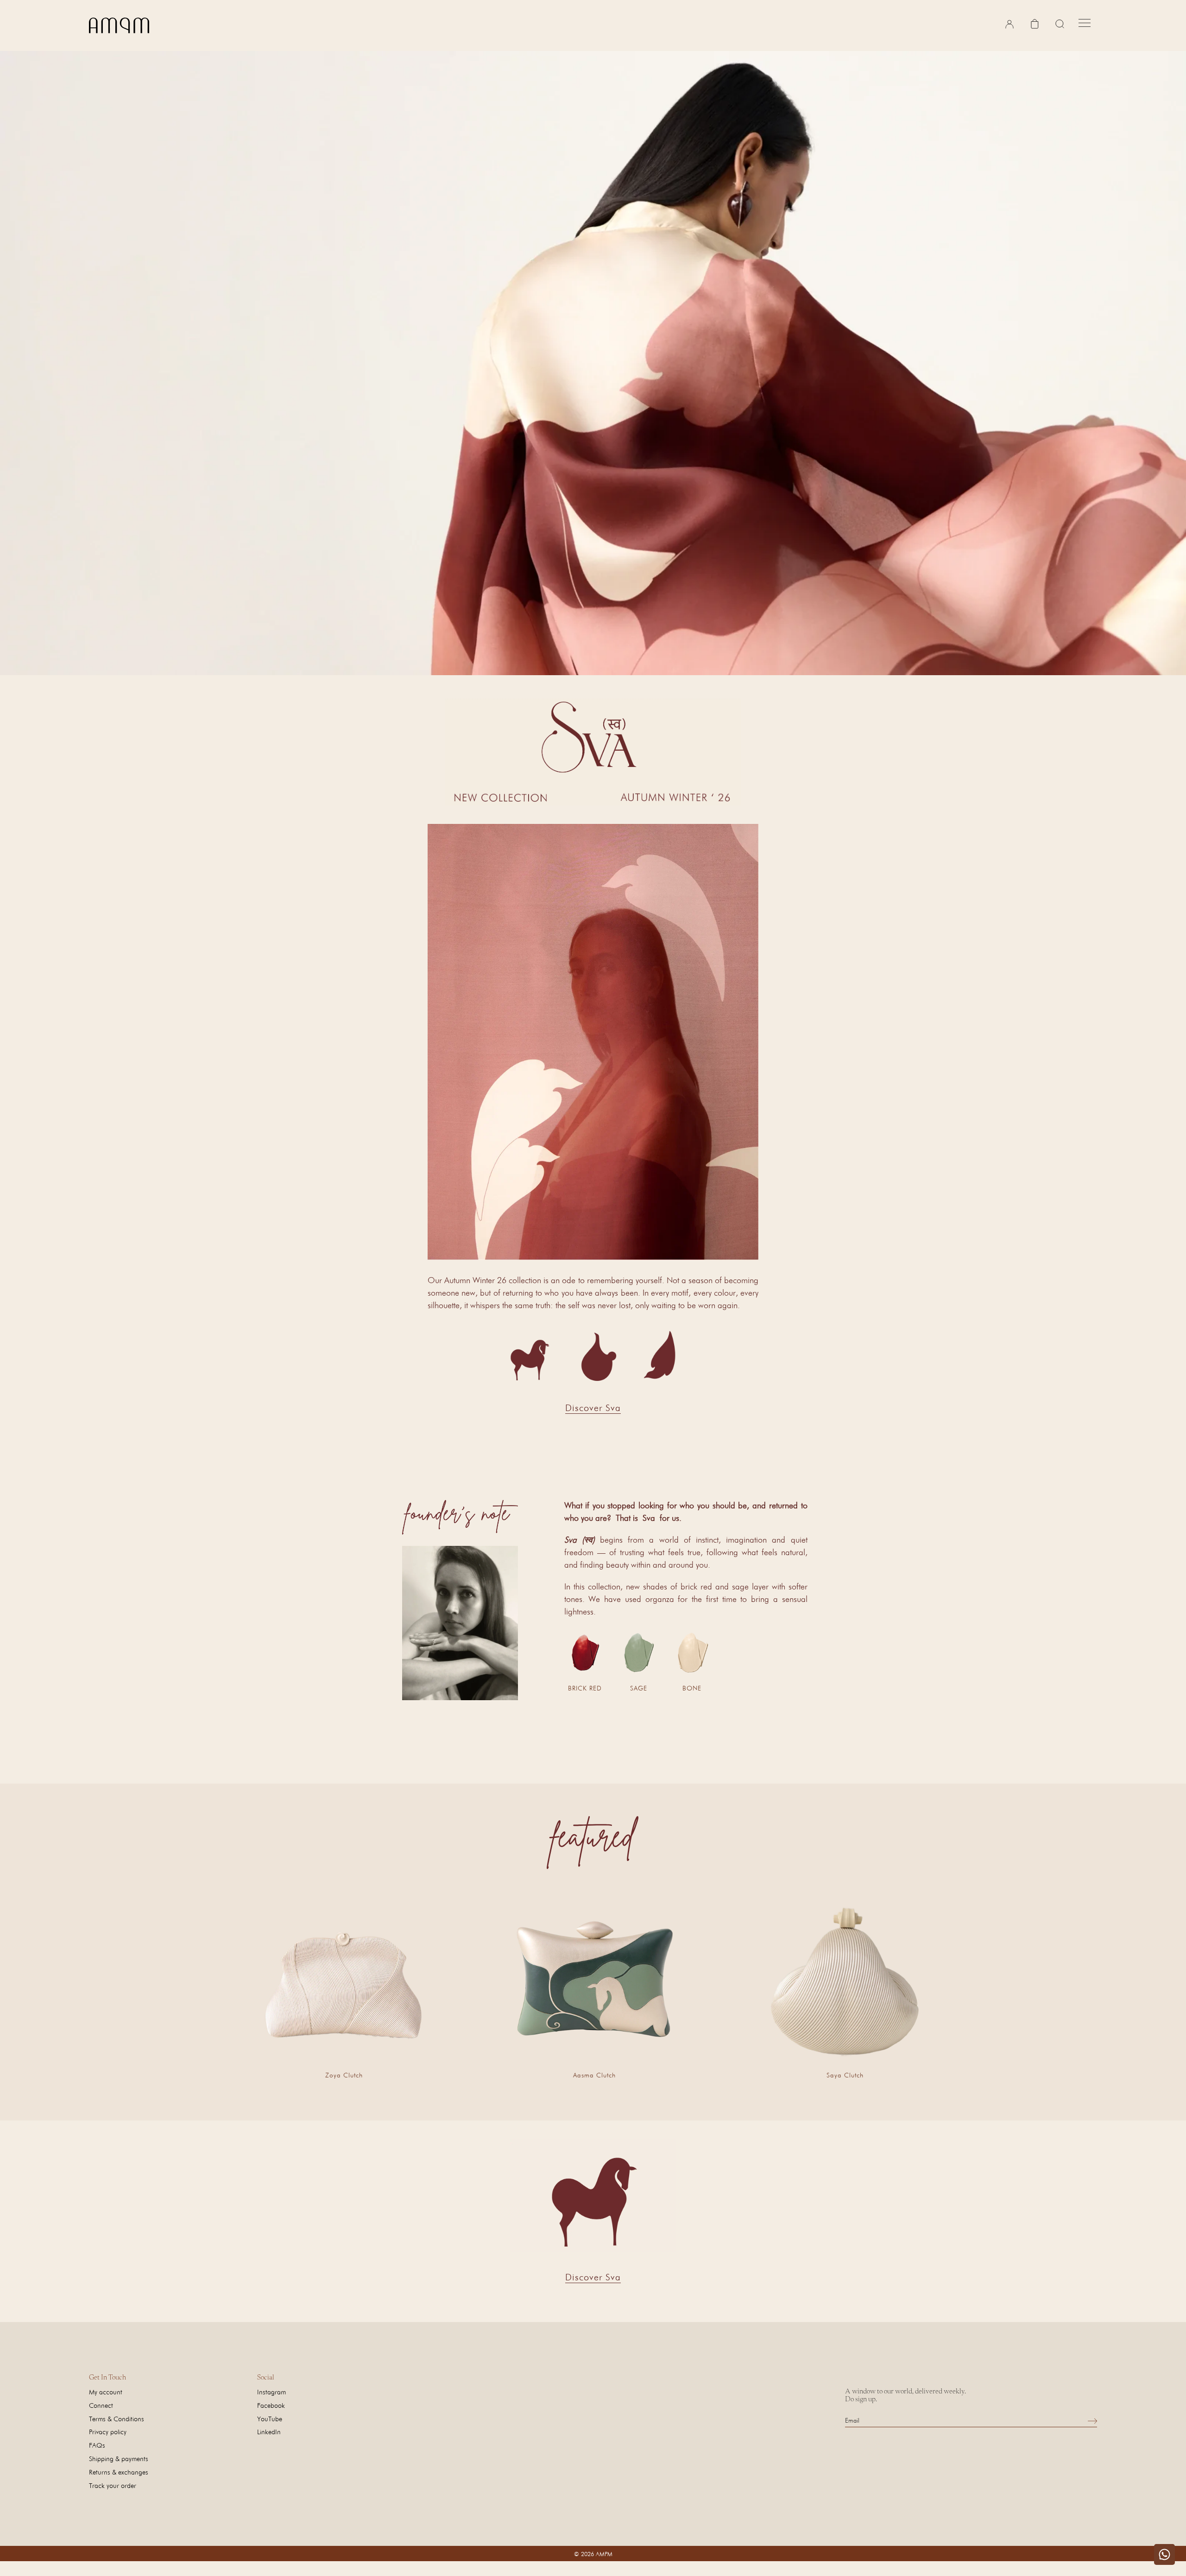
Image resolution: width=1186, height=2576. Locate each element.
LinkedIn (269, 2432)
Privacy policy (108, 2432)
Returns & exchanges (119, 2472)
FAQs (97, 2445)
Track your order (113, 2485)
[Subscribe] (1092, 2421)
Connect (101, 2405)
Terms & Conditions (117, 2419)
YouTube (270, 2419)
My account (106, 2392)
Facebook (271, 2405)
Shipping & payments (119, 2459)
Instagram (271, 2392)
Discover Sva (593, 1408)
